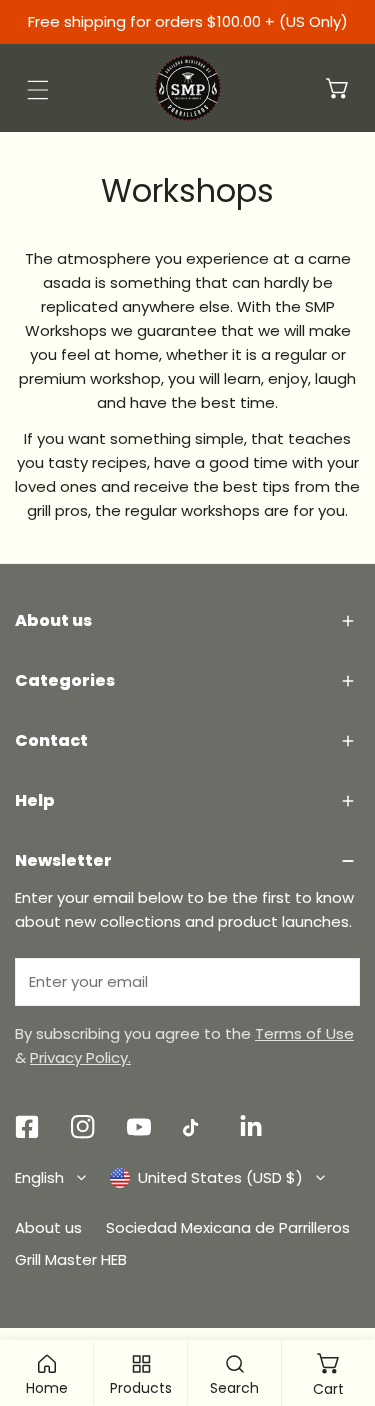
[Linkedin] (251, 1127)
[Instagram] (83, 1127)
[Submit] (334, 981)
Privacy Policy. (80, 1057)
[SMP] (188, 88)
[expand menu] (38, 90)
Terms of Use (304, 1033)
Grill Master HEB (71, 1259)
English (39, 1177)
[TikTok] (195, 1128)
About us (48, 1227)
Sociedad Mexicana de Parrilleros (228, 1227)
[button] (338, 88)
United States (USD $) (220, 1177)
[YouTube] (139, 1127)
